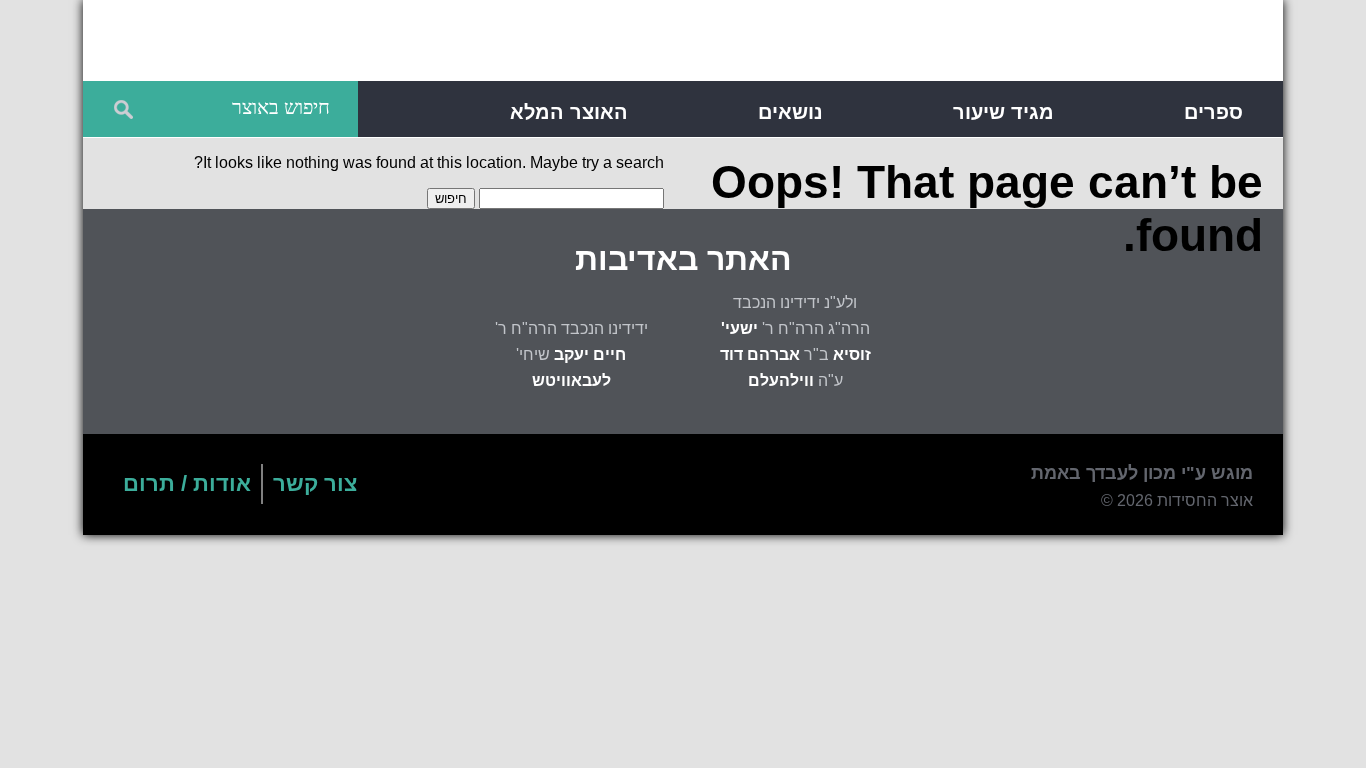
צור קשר (315, 483)
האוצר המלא (569, 112)
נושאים (790, 112)
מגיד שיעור (1003, 112)
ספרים (1213, 112)
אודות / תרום (187, 483)
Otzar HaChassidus (963, 44)
